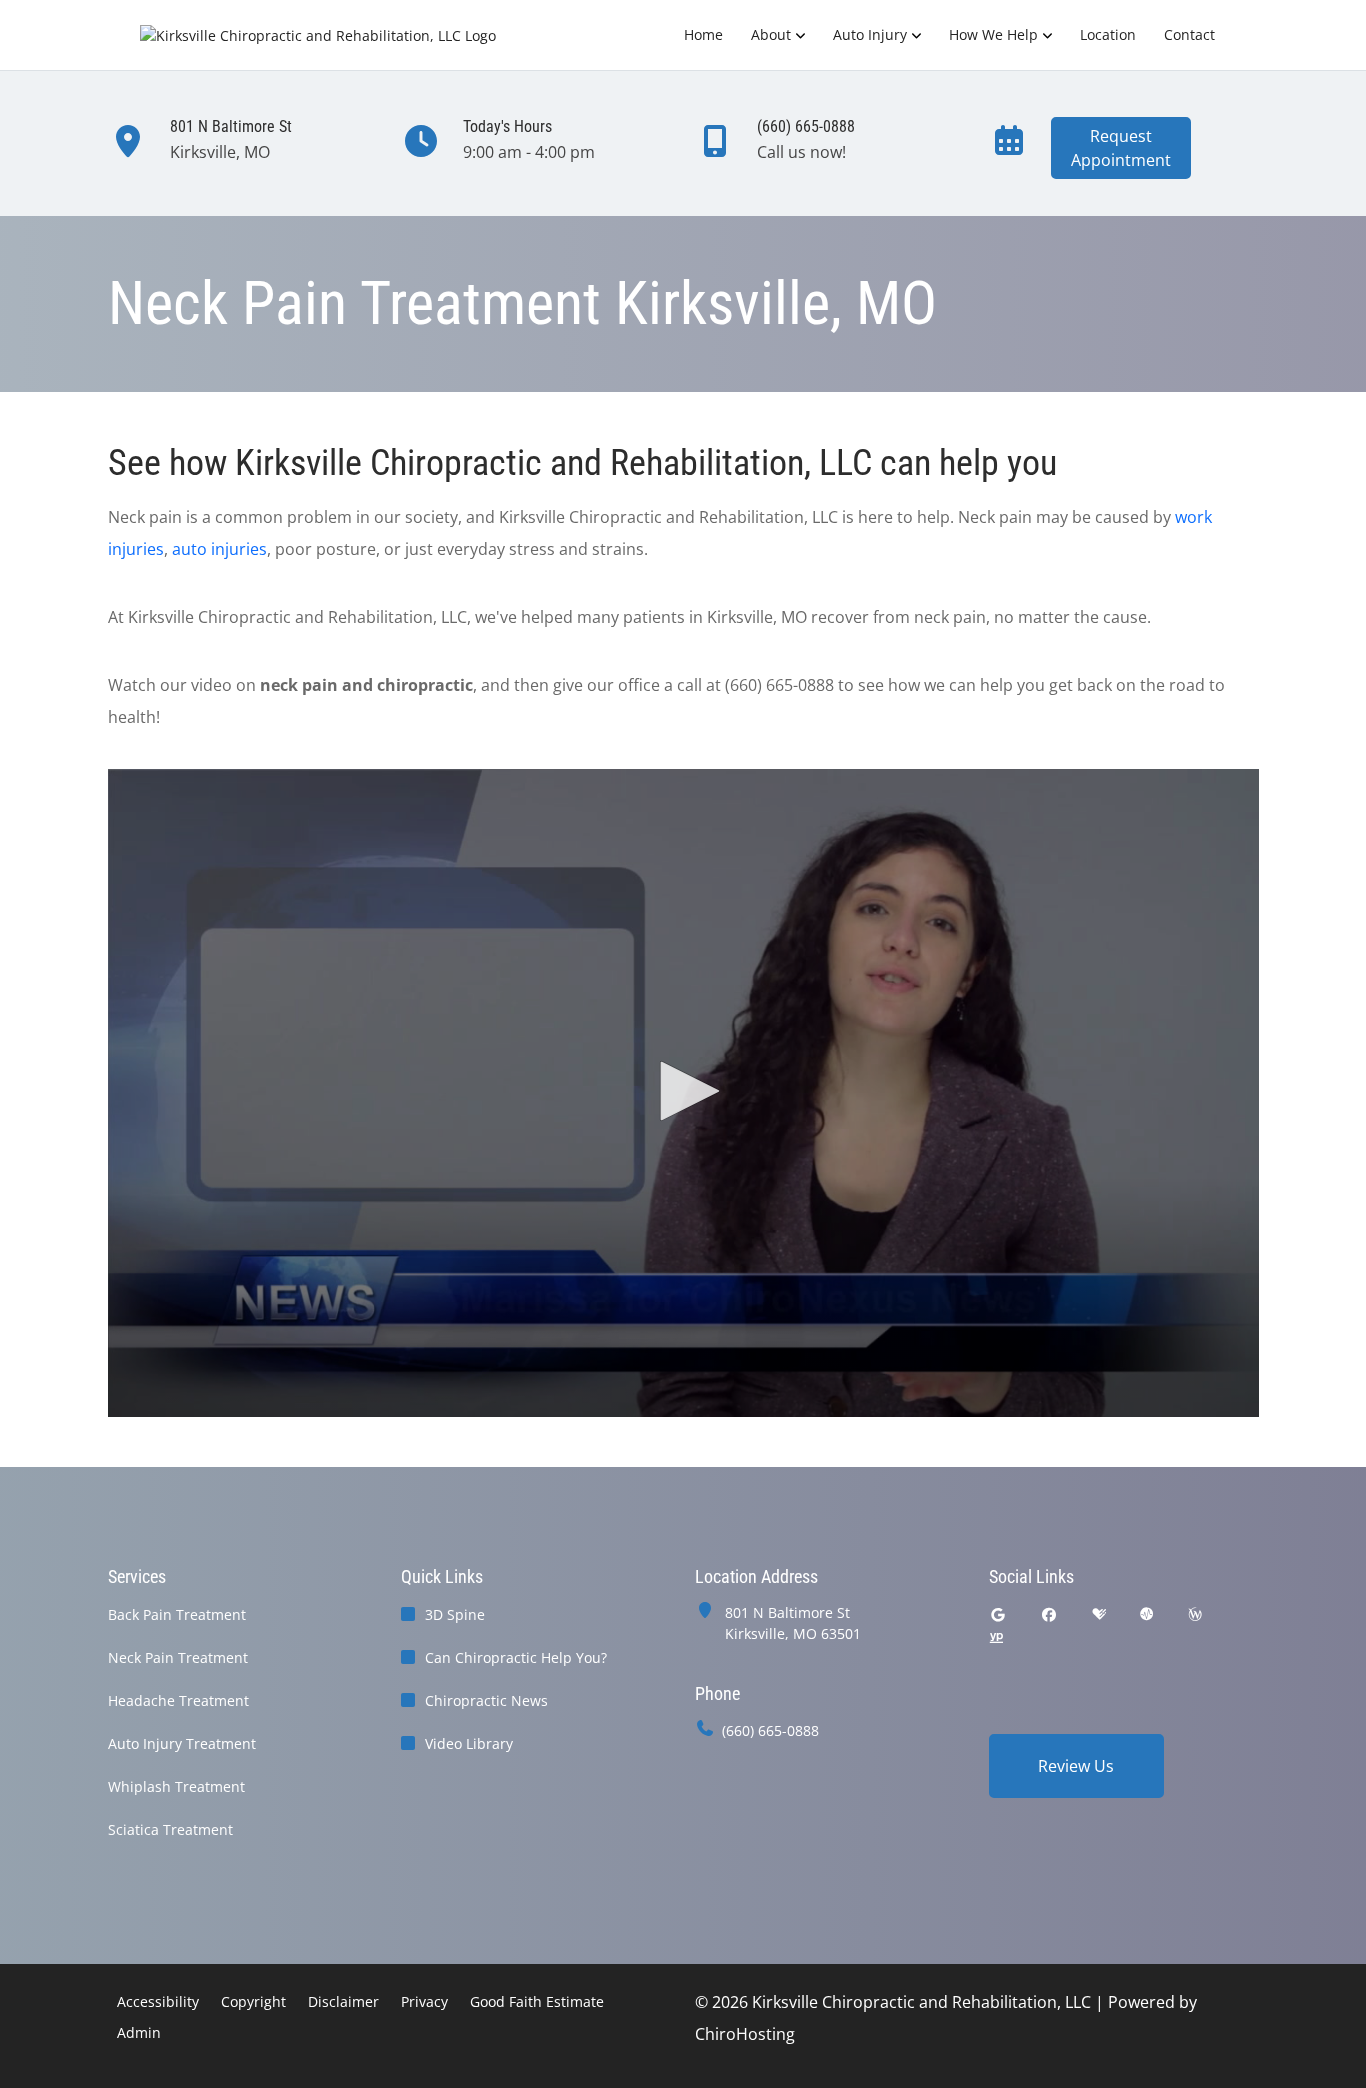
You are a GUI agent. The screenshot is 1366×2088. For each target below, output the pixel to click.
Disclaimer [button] (343, 2001)
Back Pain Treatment (177, 1614)
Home (703, 34)
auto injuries (219, 549)
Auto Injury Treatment (182, 1743)
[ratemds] (1147, 1614)
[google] (998, 1614)
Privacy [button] (424, 2001)
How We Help (993, 34)
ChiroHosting (745, 2034)
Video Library (469, 1743)
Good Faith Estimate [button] (537, 2001)
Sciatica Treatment (170, 1829)
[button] (683, 1091)
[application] (683, 1092)
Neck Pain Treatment (178, 1657)
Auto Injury (870, 34)
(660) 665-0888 (770, 1730)
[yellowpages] (996, 1638)
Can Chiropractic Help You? (516, 1657)
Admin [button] (139, 2032)
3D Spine (455, 1614)
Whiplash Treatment (176, 1786)
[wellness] (1195, 1614)
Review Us (1076, 1766)
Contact (1189, 34)
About (771, 34)
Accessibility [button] (158, 2001)
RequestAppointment (1121, 148)
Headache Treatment (178, 1700)
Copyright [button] (253, 2001)
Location (1108, 34)
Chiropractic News (486, 1700)
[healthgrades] (1099, 1614)
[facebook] (1049, 1614)
